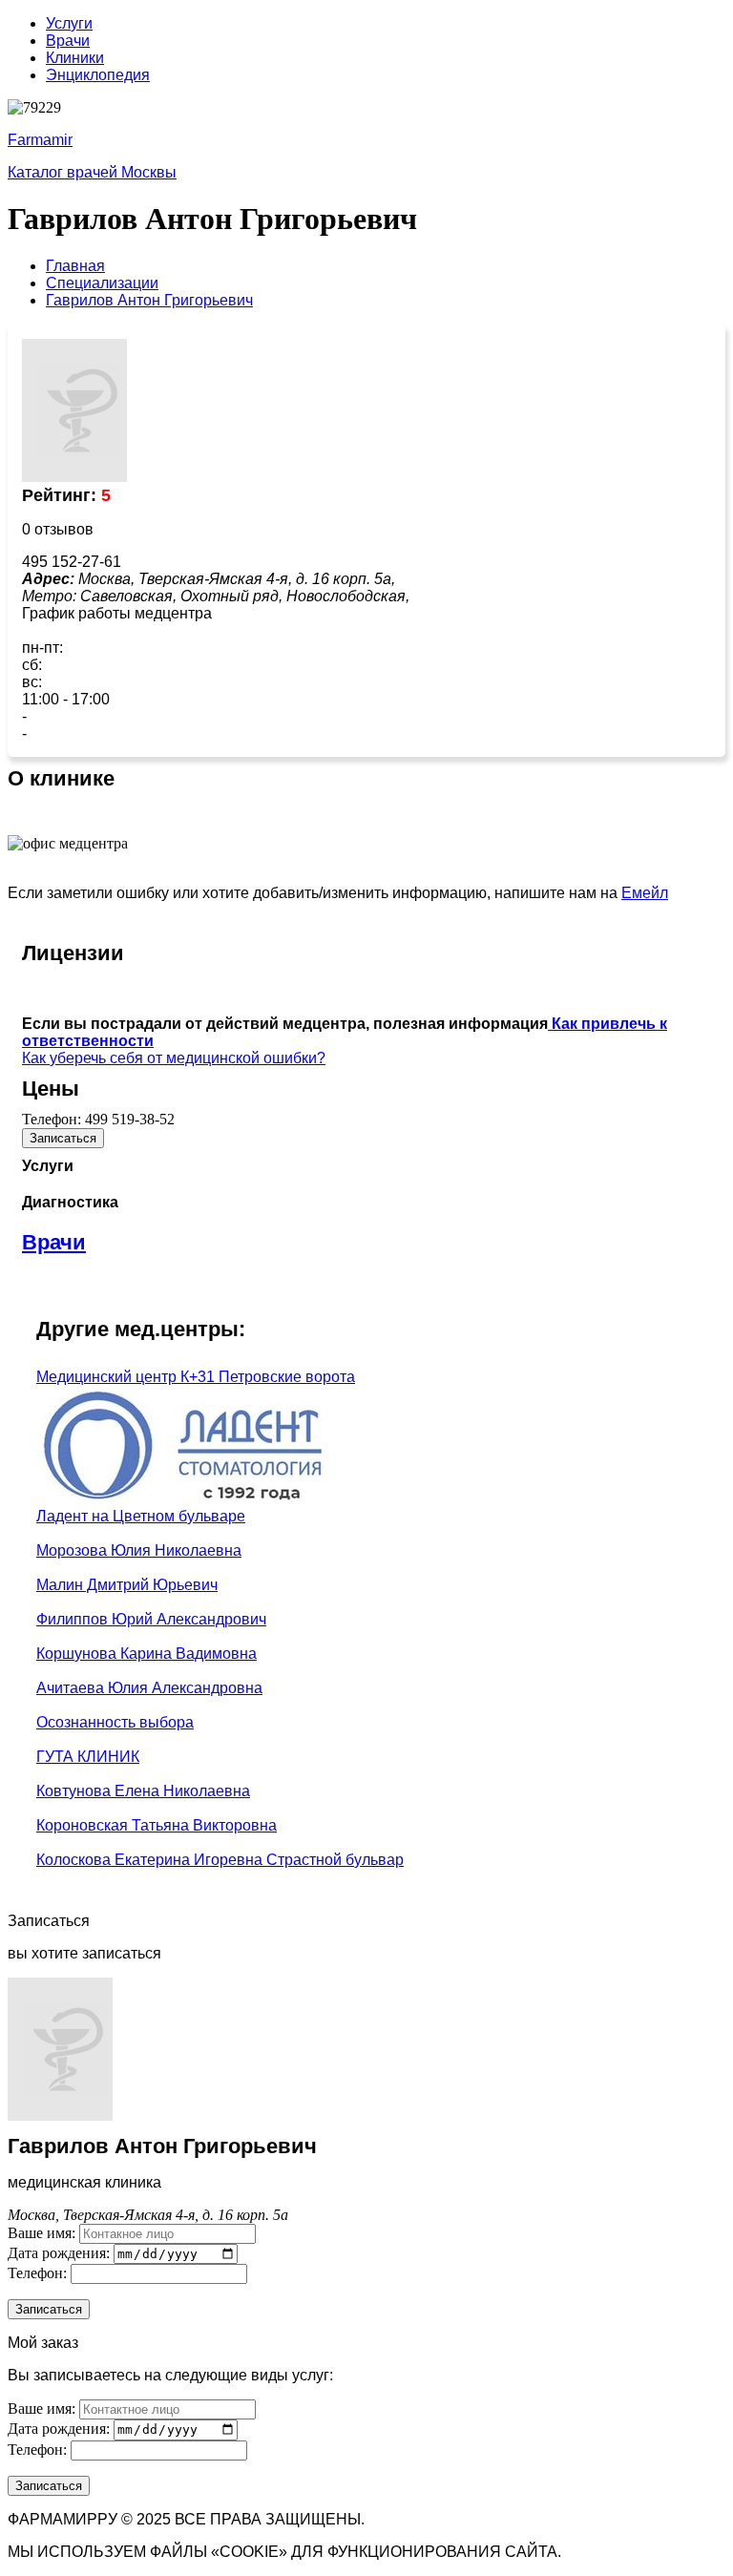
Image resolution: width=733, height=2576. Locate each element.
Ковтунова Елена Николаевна (143, 1791)
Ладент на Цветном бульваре (141, 1516)
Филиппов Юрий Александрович (151, 1619)
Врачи (68, 41)
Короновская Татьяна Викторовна (157, 1825)
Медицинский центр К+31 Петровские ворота (196, 1377)
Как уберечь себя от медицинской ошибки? (174, 1058)
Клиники (75, 58)
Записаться (63, 1138)
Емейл (645, 893)
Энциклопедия (98, 75)
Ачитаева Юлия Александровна (149, 1688)
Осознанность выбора (115, 1722)
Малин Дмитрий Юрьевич (127, 1585)
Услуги (69, 23)
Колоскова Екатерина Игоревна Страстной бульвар (220, 1860)
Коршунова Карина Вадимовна (147, 1654)
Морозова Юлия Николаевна (139, 1550)
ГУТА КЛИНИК (88, 1757)
